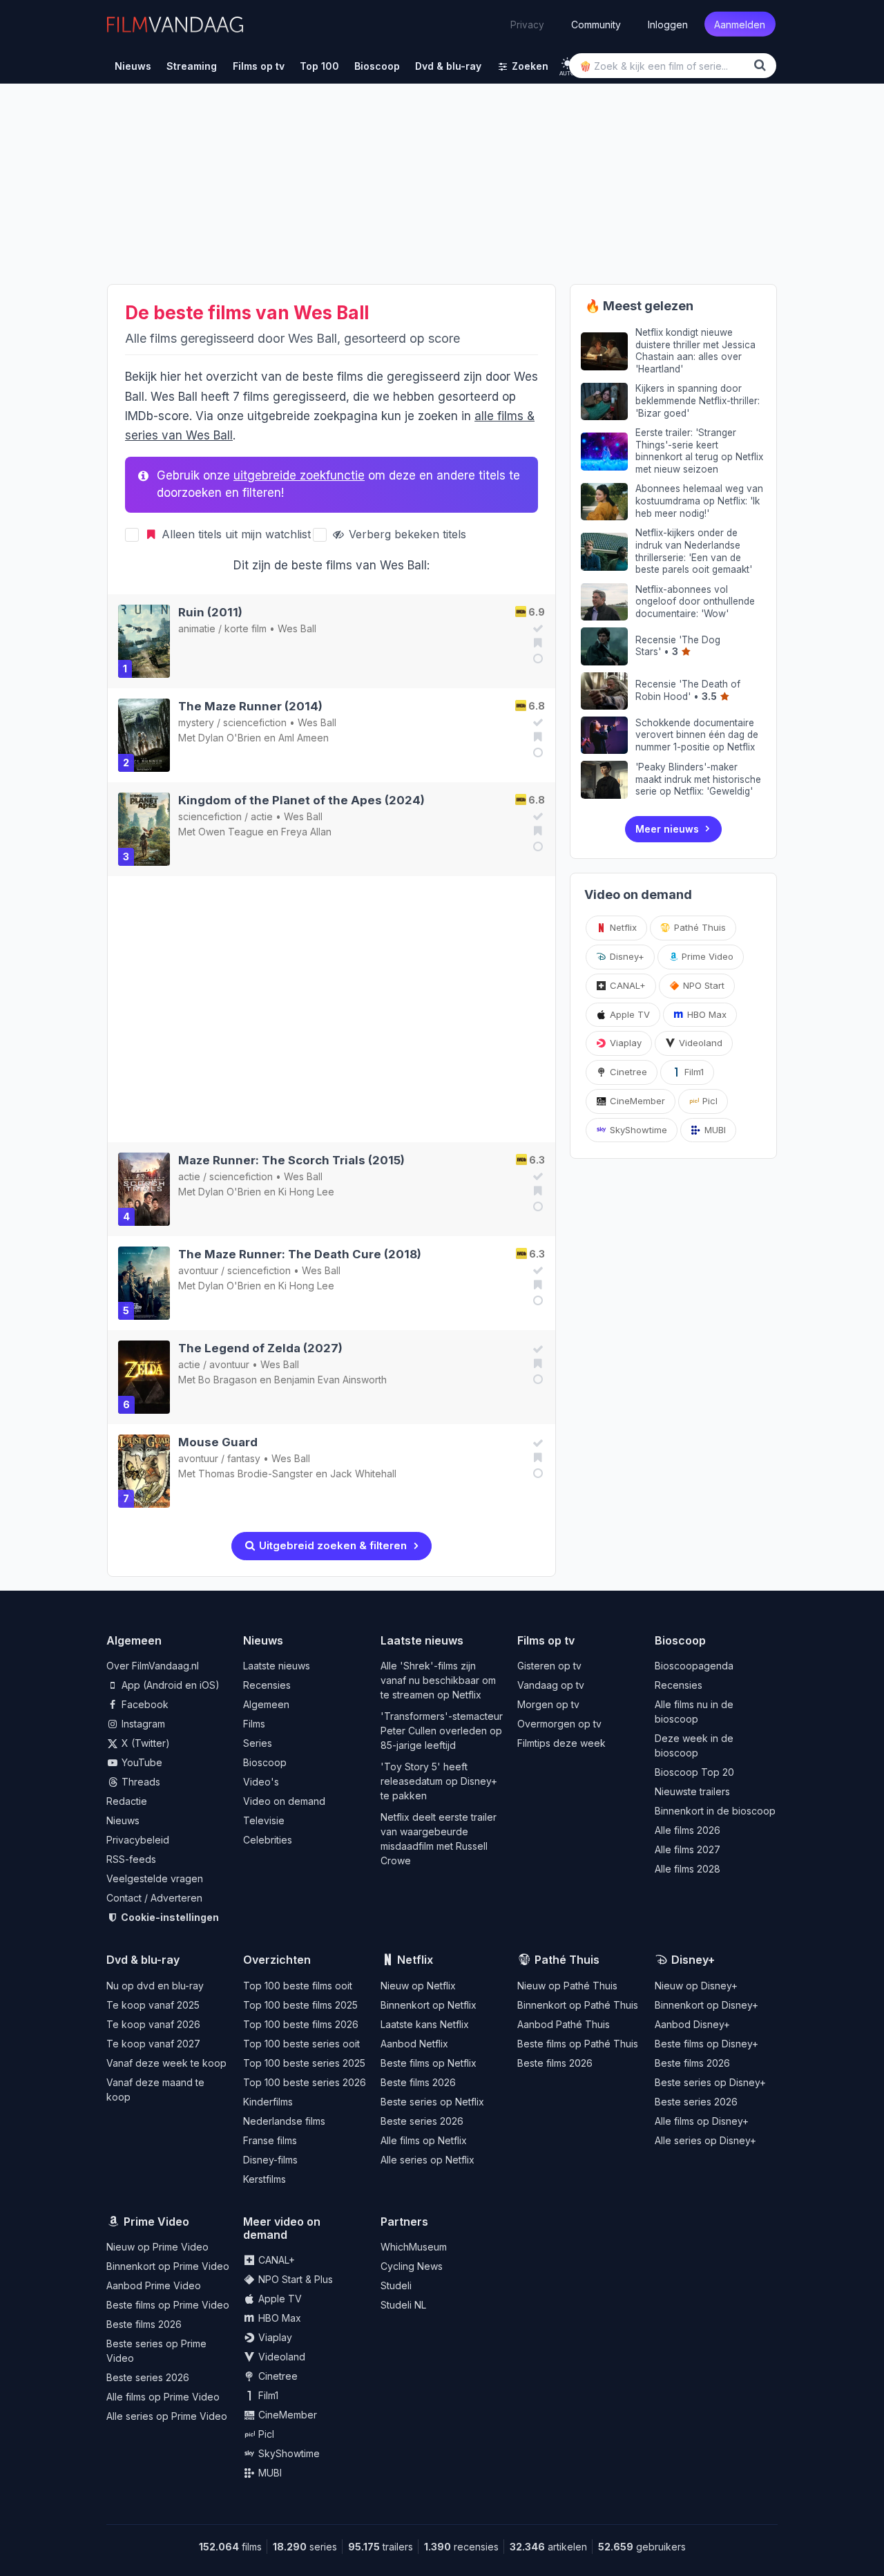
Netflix (622, 927)
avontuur (198, 1270)
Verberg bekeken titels (406, 534)
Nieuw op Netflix (418, 1986)
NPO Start (702, 985)
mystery (196, 722)
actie (262, 816)
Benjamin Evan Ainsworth (330, 1380)
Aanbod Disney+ (692, 2024)
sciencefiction (255, 722)
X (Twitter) (144, 1743)
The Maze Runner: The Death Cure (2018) (300, 1254)
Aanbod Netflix (414, 2044)
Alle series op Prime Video (167, 2416)
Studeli (396, 2285)
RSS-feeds (131, 1859)
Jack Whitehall (363, 1474)
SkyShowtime (637, 1130)
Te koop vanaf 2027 (153, 2044)
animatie (197, 628)
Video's (261, 1782)
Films (254, 1724)
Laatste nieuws (277, 1666)
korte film (246, 628)
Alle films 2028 (688, 1869)
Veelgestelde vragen (155, 1878)
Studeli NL (403, 2305)
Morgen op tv (548, 1704)
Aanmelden (740, 24)
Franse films (270, 2140)
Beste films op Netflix (429, 2063)
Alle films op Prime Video (163, 2397)
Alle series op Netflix (427, 2160)
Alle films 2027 (688, 1849)
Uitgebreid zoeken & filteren (331, 1545)
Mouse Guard (218, 1442)
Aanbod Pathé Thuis (564, 2024)
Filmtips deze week (561, 1743)
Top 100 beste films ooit (298, 1986)
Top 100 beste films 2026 (301, 2024)
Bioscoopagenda (694, 1666)
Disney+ (626, 956)
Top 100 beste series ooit (301, 2044)
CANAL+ (626, 985)
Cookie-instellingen (169, 1917)
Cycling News (412, 2266)
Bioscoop (265, 1762)
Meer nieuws (667, 829)
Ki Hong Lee (306, 1192)
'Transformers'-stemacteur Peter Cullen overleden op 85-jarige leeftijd (442, 1731)
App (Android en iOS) (169, 1685)
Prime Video (706, 956)
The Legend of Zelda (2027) (260, 1348)
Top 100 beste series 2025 (304, 2063)
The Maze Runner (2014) (250, 706)
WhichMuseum (414, 2247)
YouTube (141, 1762)
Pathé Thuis (699, 927)
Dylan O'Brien (230, 738)
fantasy (244, 1458)
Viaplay (624, 1043)
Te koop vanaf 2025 (153, 2005)
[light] (567, 63)
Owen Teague (231, 832)
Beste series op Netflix (432, 2102)
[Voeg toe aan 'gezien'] (536, 628)
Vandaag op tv (551, 1685)
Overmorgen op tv (559, 1724)
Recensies (267, 1685)
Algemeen (266, 1704)
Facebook (144, 1704)
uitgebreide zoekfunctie (299, 475)
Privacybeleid (138, 1840)
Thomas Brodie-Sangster (256, 1474)
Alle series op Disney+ (705, 2140)
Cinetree (627, 1072)
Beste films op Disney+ (707, 2044)
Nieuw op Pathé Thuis (567, 1986)
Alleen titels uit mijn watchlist (234, 534)
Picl (709, 1101)
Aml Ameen (304, 738)
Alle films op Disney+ (702, 2121)
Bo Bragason (228, 1380)
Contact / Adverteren (154, 1898)
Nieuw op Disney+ (696, 1986)
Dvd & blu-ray (143, 1960)
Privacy (527, 24)
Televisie (264, 1820)
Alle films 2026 (688, 1830)
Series (258, 1743)
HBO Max (705, 1014)
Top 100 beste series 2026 (305, 2082)
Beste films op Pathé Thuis (578, 2044)
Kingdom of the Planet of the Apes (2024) (301, 800)
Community (596, 24)
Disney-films (270, 2160)
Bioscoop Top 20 (694, 1772)
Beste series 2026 (422, 2121)
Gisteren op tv (549, 1666)
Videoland (699, 1043)
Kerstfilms (265, 2179)
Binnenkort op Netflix (429, 2005)
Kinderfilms (268, 2102)
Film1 (693, 1072)
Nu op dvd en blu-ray (155, 1986)
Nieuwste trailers (692, 1791)
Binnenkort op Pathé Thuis (578, 2005)
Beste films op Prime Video (168, 2305)
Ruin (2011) (210, 612)
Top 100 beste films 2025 (300, 2005)
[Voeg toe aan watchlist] (536, 643)
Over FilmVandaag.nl (153, 1666)
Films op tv (546, 1640)
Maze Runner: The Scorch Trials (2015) (291, 1160)
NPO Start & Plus (294, 2279)
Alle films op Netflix (424, 2140)
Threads (140, 1782)
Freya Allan (306, 832)
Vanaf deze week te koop (166, 2063)
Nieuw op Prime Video (157, 2247)
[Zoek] (762, 65)
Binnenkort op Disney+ (707, 2005)
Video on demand (284, 1801)
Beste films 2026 (418, 2082)
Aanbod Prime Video (154, 2285)
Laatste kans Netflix (425, 2024)
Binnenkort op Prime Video (168, 2266)
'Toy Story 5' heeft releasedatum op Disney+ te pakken (439, 1781)
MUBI (714, 1130)
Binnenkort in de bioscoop (715, 1811)
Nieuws (123, 1820)
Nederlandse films (284, 2121)
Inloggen (668, 24)
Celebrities (268, 1840)
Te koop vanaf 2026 (153, 2024)
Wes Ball (297, 628)
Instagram (142, 1724)
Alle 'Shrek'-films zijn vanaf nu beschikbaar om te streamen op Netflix (438, 1680)
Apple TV (628, 1014)
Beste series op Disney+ (710, 2082)
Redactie (127, 1801)
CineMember (636, 1101)
